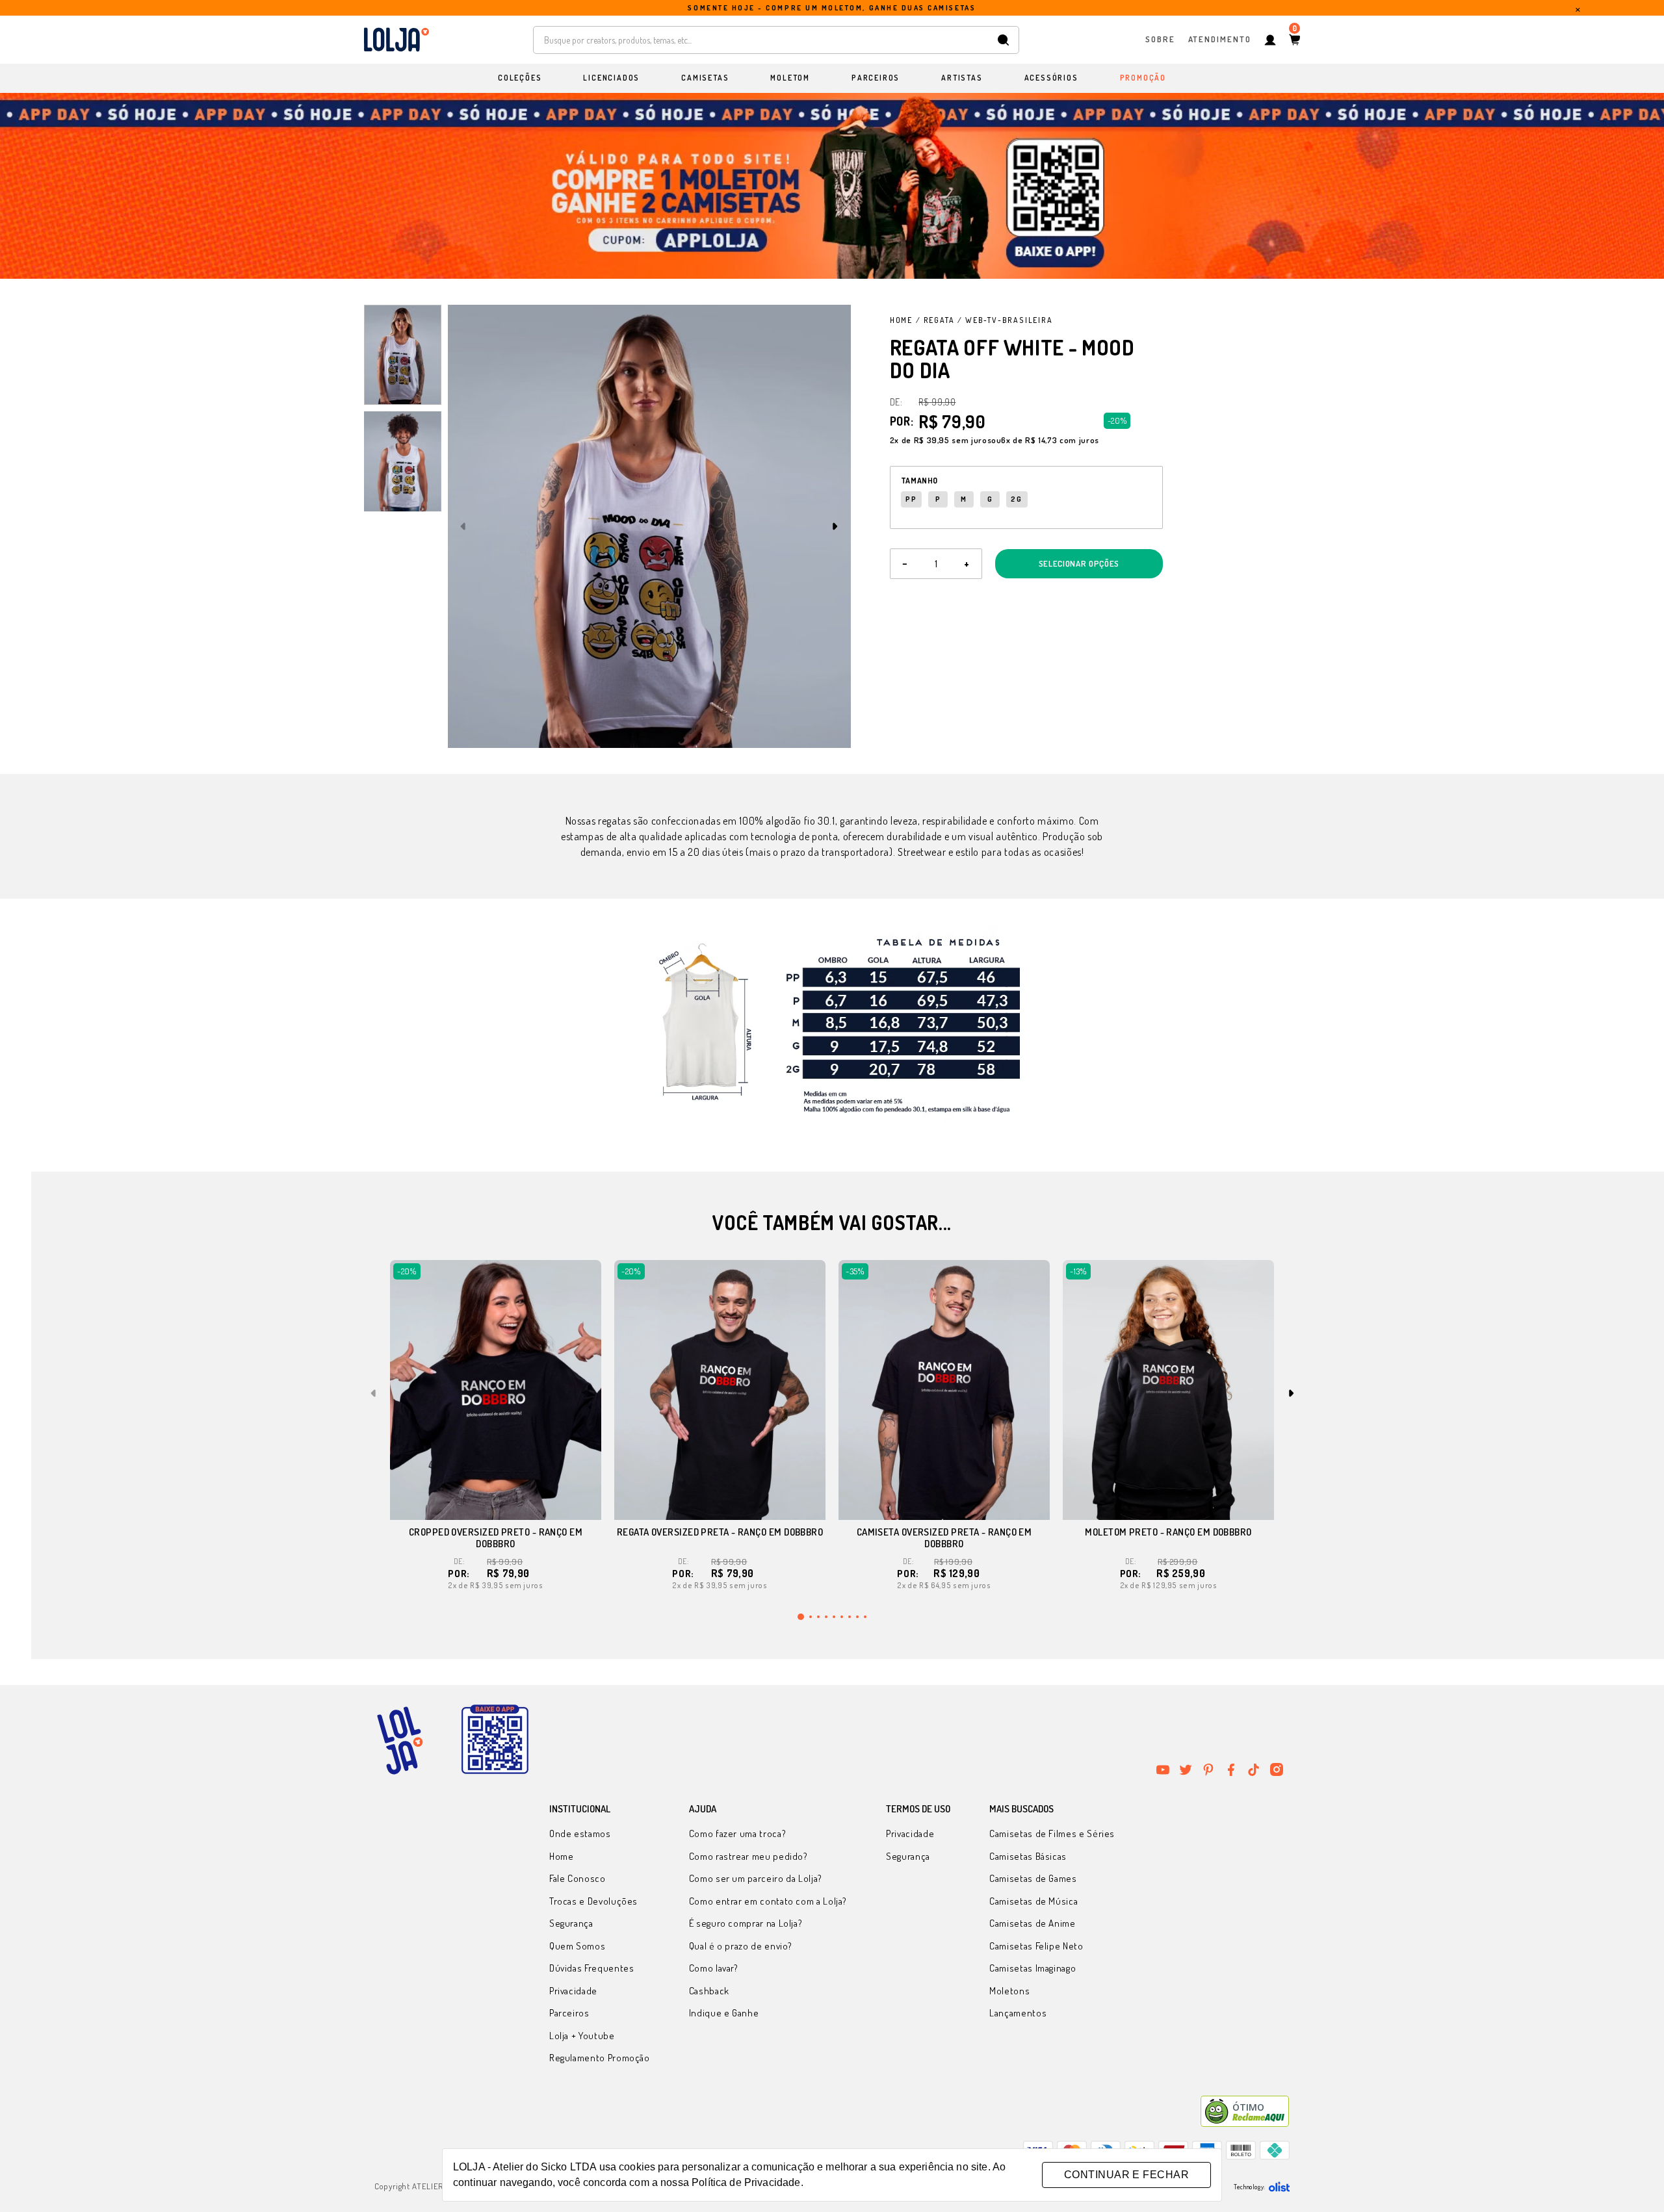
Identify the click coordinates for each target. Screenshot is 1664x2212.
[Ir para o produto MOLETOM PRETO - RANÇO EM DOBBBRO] (1168, 1390)
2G (1017, 499)
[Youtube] (1163, 1769)
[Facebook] (1231, 1769)
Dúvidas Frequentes (592, 1968)
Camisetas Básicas (1028, 1856)
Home (901, 320)
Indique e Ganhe (724, 2013)
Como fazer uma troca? (737, 1833)
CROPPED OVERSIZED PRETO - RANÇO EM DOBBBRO (496, 1538)
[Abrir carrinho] (1294, 40)
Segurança (571, 1923)
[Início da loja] (396, 40)
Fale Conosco (578, 1878)
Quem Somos (577, 1946)
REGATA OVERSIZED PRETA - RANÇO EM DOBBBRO (720, 1532)
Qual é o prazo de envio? (741, 1946)
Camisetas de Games (1033, 1878)
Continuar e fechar (1126, 2175)
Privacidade (573, 1991)
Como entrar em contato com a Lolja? (768, 1901)
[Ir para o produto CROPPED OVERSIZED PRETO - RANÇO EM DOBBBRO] (496, 1390)
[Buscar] (1003, 40)
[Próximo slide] (836, 526)
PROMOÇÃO (1143, 78)
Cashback (709, 1991)
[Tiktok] (1254, 1769)
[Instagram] (1277, 1769)
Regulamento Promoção (600, 2058)
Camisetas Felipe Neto (1036, 1946)
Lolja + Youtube (582, 2036)
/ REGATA (935, 320)
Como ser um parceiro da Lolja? (756, 1878)
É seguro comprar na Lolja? (746, 1923)
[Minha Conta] (1270, 40)
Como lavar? (714, 1968)
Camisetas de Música (1033, 1901)
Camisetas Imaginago (1033, 1968)
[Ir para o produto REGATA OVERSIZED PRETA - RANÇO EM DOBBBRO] (720, 1390)
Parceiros (569, 2013)
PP (911, 499)
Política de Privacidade (746, 2182)
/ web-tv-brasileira (1005, 320)
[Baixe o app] (495, 1740)
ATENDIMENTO (1220, 39)
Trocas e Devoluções (593, 1901)
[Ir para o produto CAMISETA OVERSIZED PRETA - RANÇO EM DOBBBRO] (944, 1390)
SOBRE (1160, 39)
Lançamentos (1018, 2013)
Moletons (1009, 1991)
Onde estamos (580, 1833)
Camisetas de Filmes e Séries (1052, 1833)
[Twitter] (1186, 1769)
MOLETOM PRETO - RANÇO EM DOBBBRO (1168, 1532)
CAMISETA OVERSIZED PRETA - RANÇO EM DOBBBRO (944, 1538)
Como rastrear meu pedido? (748, 1856)
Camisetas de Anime (1033, 1923)
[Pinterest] (1208, 1769)
